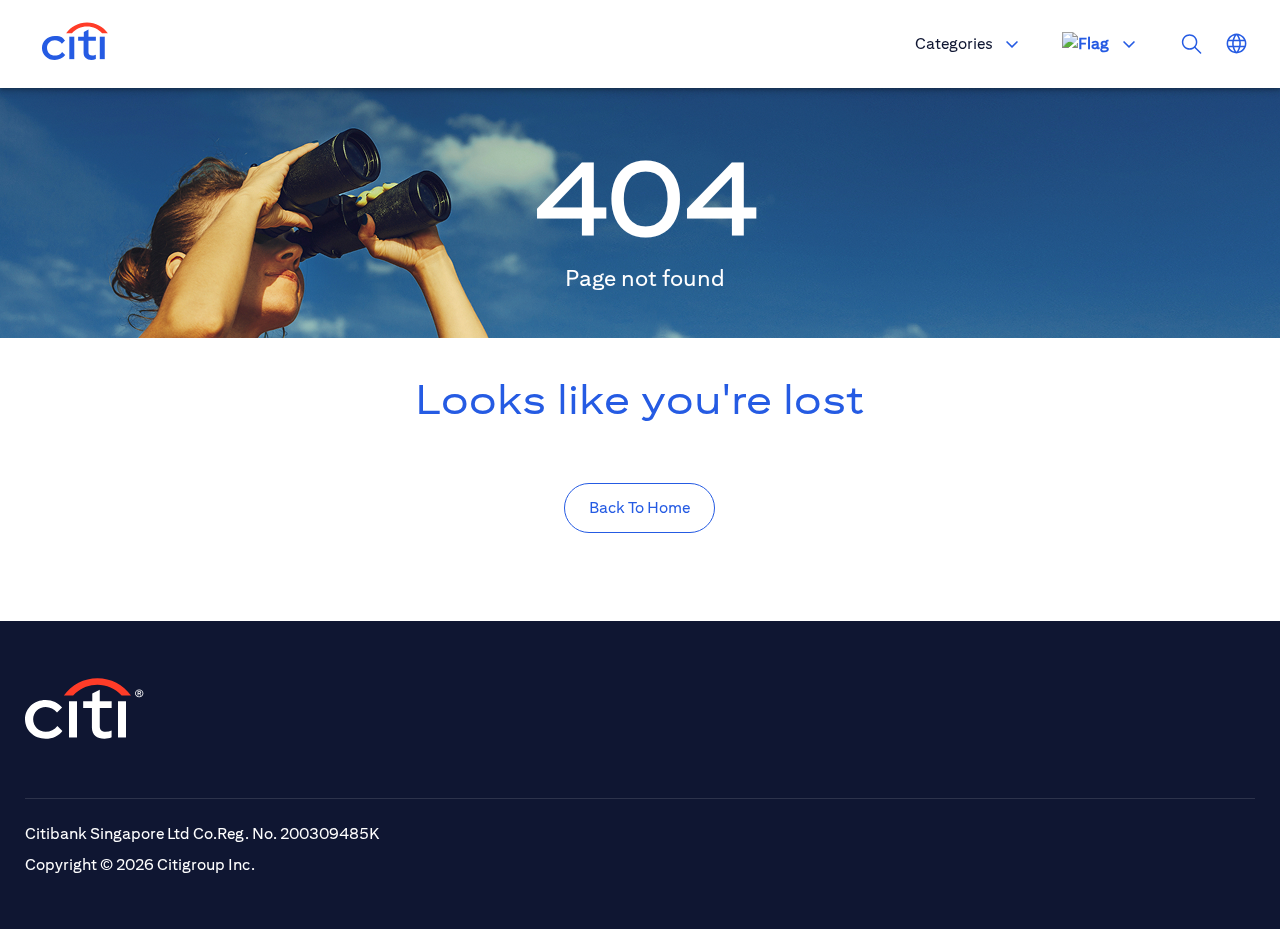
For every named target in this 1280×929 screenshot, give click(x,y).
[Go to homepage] (75, 44)
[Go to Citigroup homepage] (85, 708)
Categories (954, 43)
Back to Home (639, 507)
